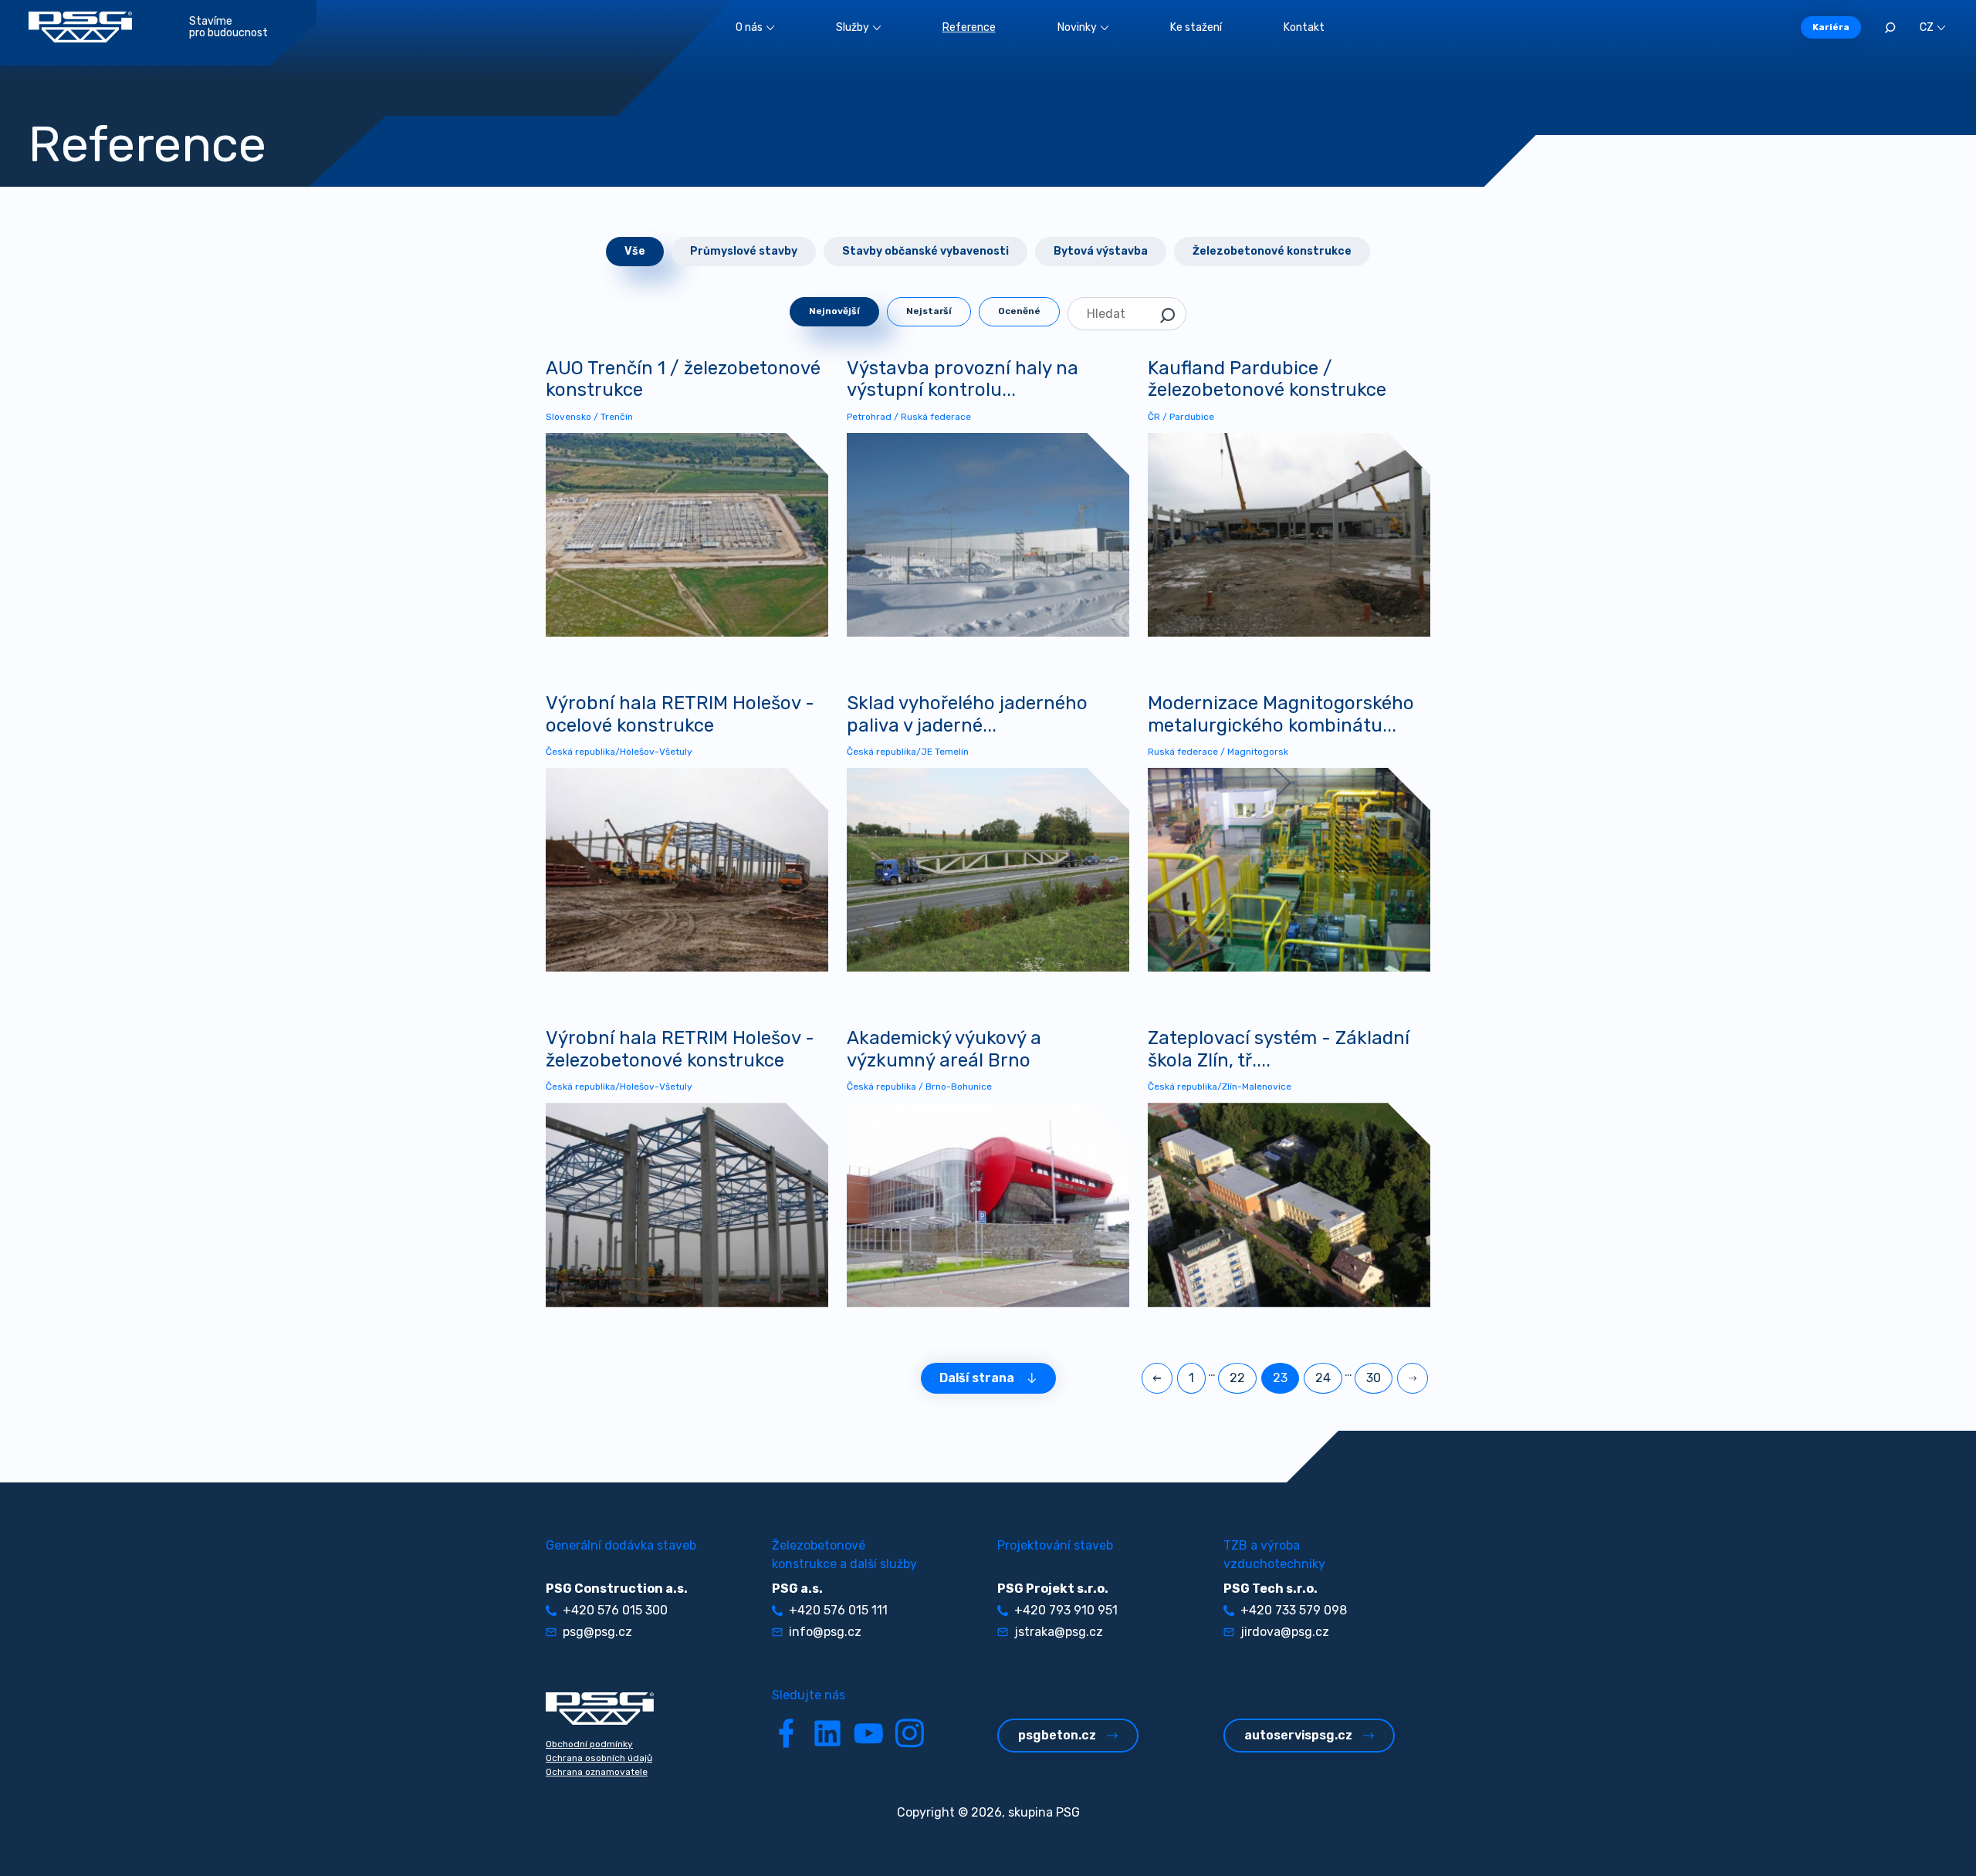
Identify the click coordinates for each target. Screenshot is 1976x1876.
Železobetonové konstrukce (1272, 251)
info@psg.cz (825, 1632)
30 (1374, 1378)
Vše (635, 251)
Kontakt (1304, 27)
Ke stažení (1196, 27)
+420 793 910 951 (1066, 1610)
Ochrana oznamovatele (597, 1772)
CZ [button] (1927, 27)
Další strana (977, 1378)
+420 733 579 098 (1294, 1610)
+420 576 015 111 (838, 1610)
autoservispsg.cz (1298, 1735)
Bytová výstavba (1101, 251)
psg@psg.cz (597, 1632)
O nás (749, 27)
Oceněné (1019, 311)
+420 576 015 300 (615, 1610)
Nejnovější (834, 311)
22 (1237, 1378)
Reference (969, 27)
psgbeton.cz (1057, 1735)
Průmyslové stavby (744, 251)
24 (1323, 1378)
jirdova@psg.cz (1285, 1632)
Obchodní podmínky (589, 1744)
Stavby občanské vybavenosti (925, 251)
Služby (853, 27)
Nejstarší (929, 311)
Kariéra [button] (1831, 27)
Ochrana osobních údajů (599, 1758)
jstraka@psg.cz (1059, 1632)
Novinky (1077, 27)
